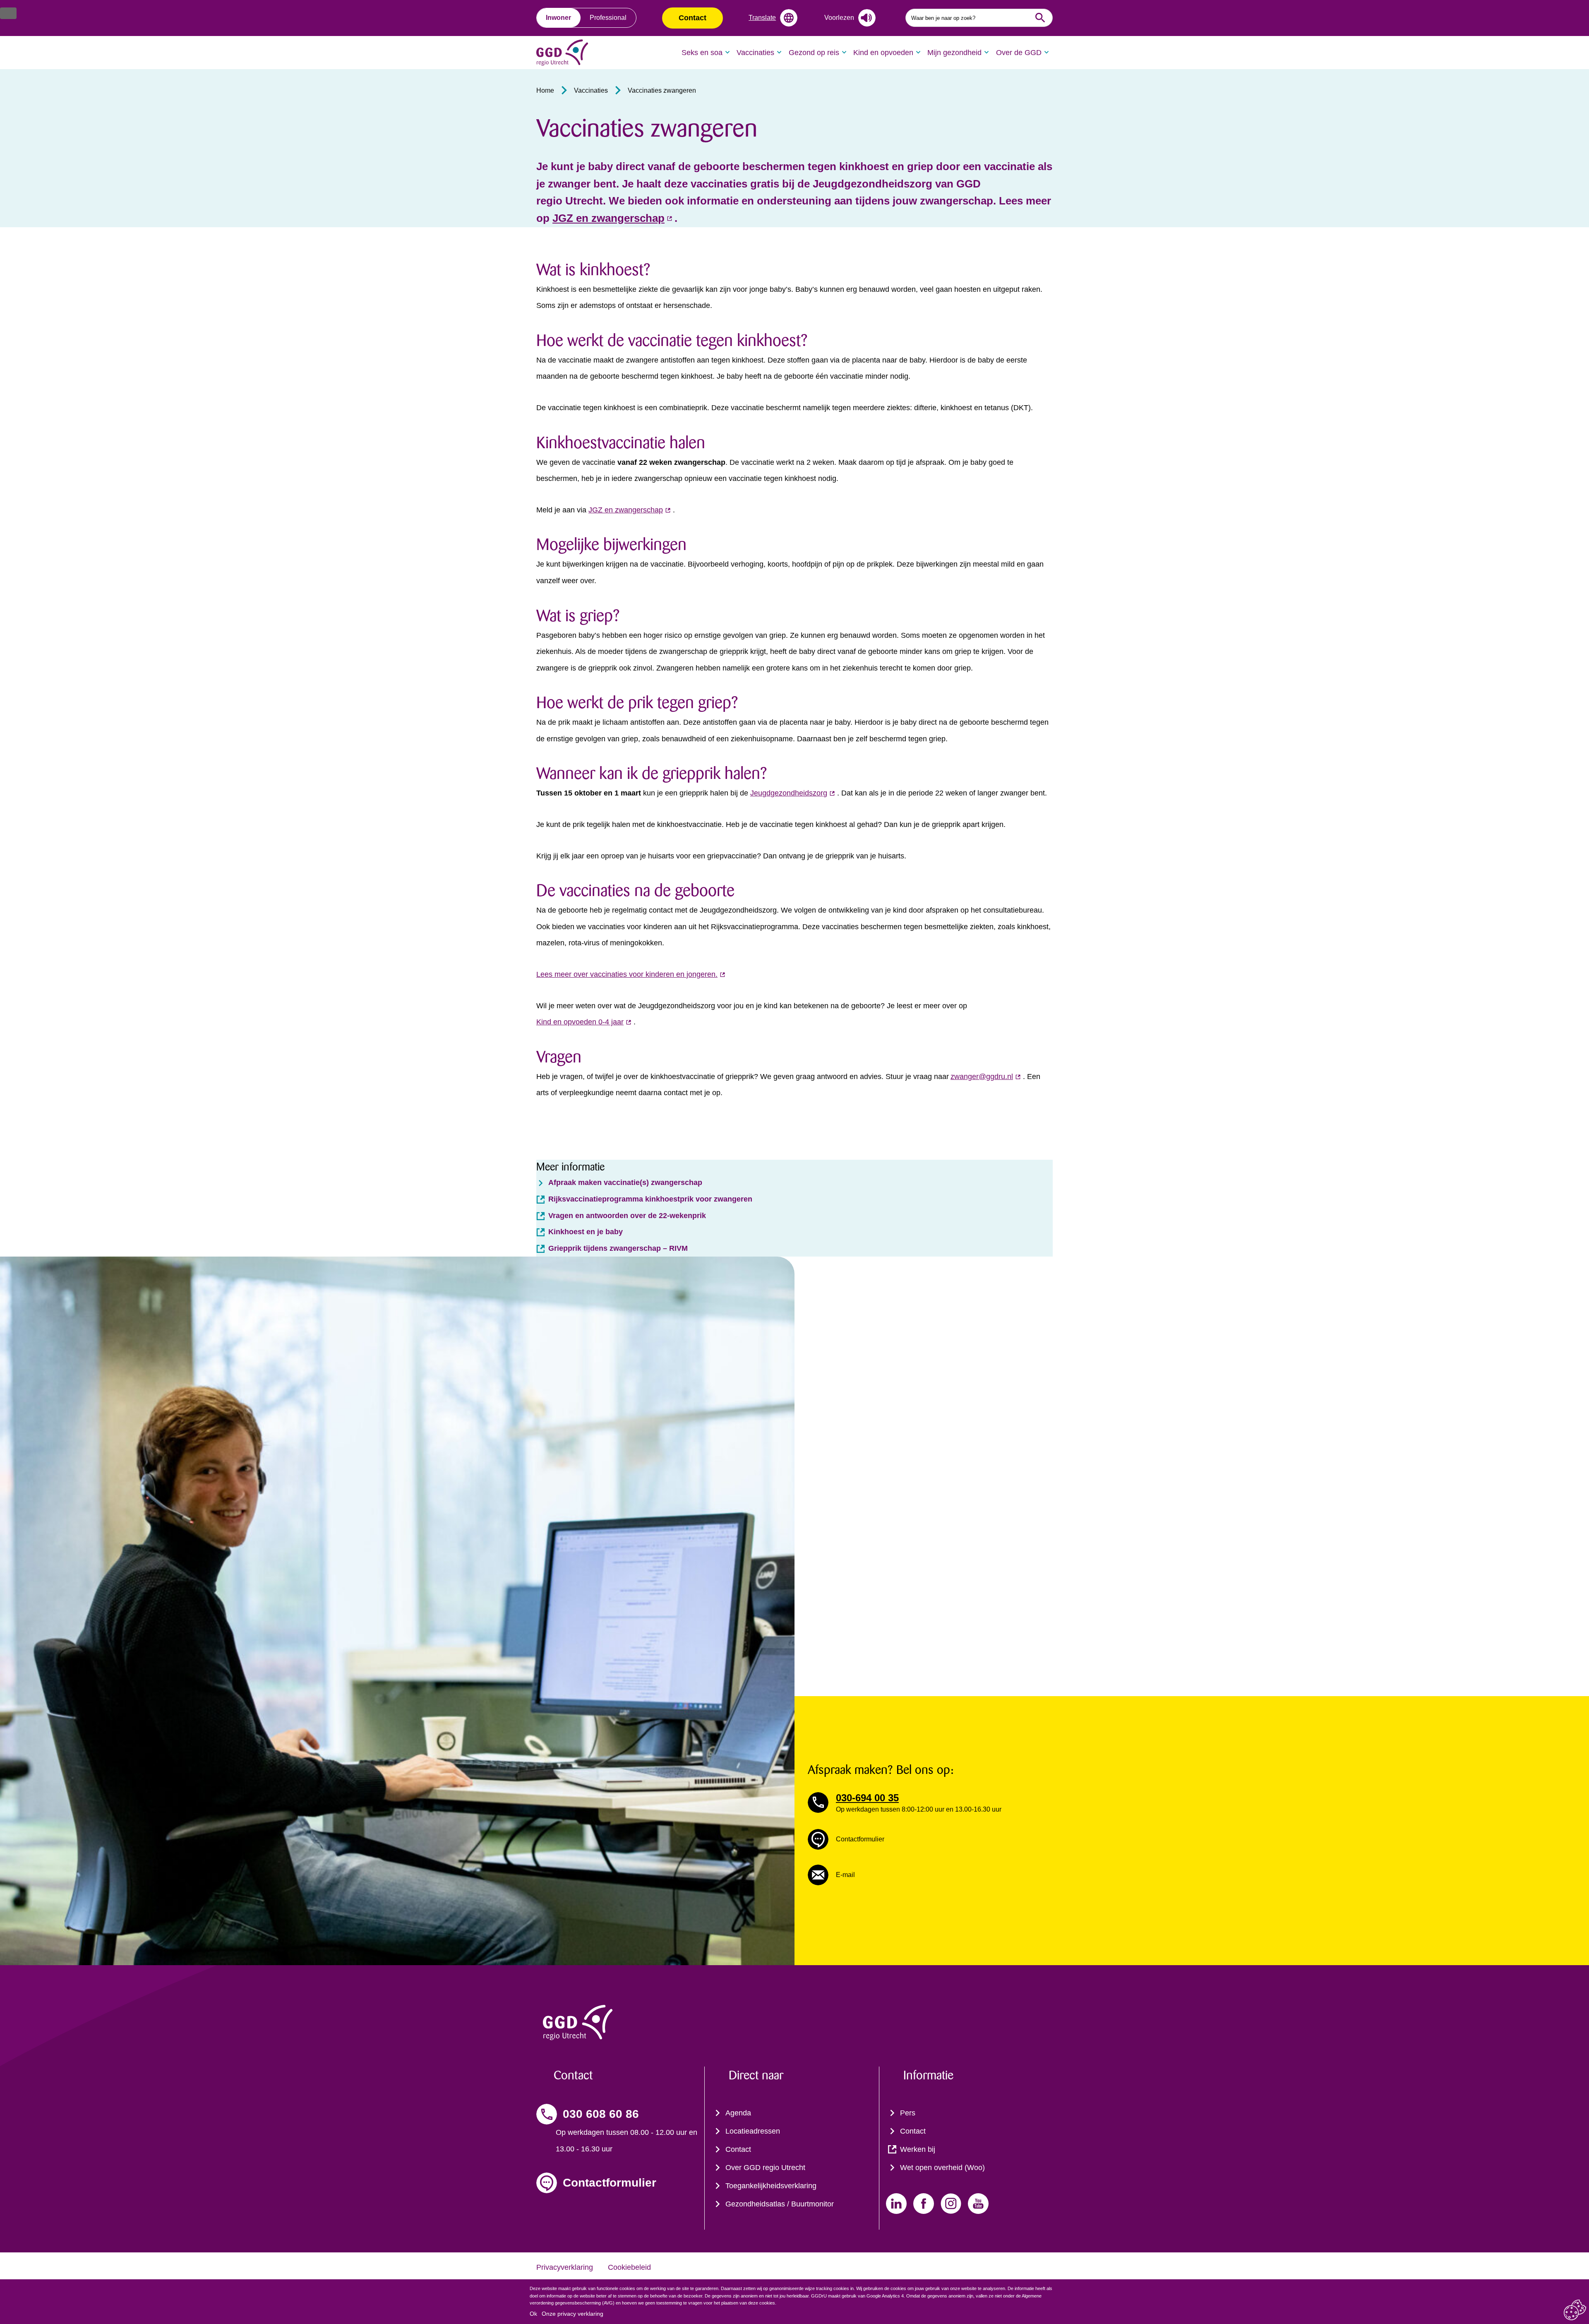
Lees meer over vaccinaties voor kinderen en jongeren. (627, 974)
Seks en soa (702, 53)
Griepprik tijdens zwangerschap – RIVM (618, 1248)
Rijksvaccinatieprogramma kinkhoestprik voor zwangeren (650, 1199)
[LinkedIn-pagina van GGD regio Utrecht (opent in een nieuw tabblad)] (896, 2204)
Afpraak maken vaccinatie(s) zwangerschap (625, 1182)
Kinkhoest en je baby (586, 1232)
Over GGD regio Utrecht (765, 2168)
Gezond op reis (814, 53)
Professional (608, 18)
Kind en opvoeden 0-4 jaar (580, 1022)
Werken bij (918, 2149)
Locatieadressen (753, 2131)
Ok (533, 2314)
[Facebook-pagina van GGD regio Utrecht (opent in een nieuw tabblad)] (924, 2204)
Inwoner (558, 18)
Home (545, 90)
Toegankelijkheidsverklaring (771, 2186)
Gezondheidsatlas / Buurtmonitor (780, 2204)
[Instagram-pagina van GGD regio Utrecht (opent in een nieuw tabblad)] (951, 2204)
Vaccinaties (755, 53)
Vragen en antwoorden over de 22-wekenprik (627, 1216)
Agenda (738, 2113)
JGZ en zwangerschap (626, 510)
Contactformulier (610, 2183)
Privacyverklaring (565, 2267)
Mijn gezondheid (954, 53)
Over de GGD (1019, 53)
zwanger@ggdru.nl (982, 1077)
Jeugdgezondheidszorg (789, 793)
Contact (692, 18)
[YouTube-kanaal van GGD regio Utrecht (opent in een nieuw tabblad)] (978, 2204)
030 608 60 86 (601, 2114)
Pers (908, 2113)
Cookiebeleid (629, 2267)
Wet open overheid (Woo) (942, 2168)
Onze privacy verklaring (572, 2314)
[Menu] (8, 13)
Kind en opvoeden (883, 53)
